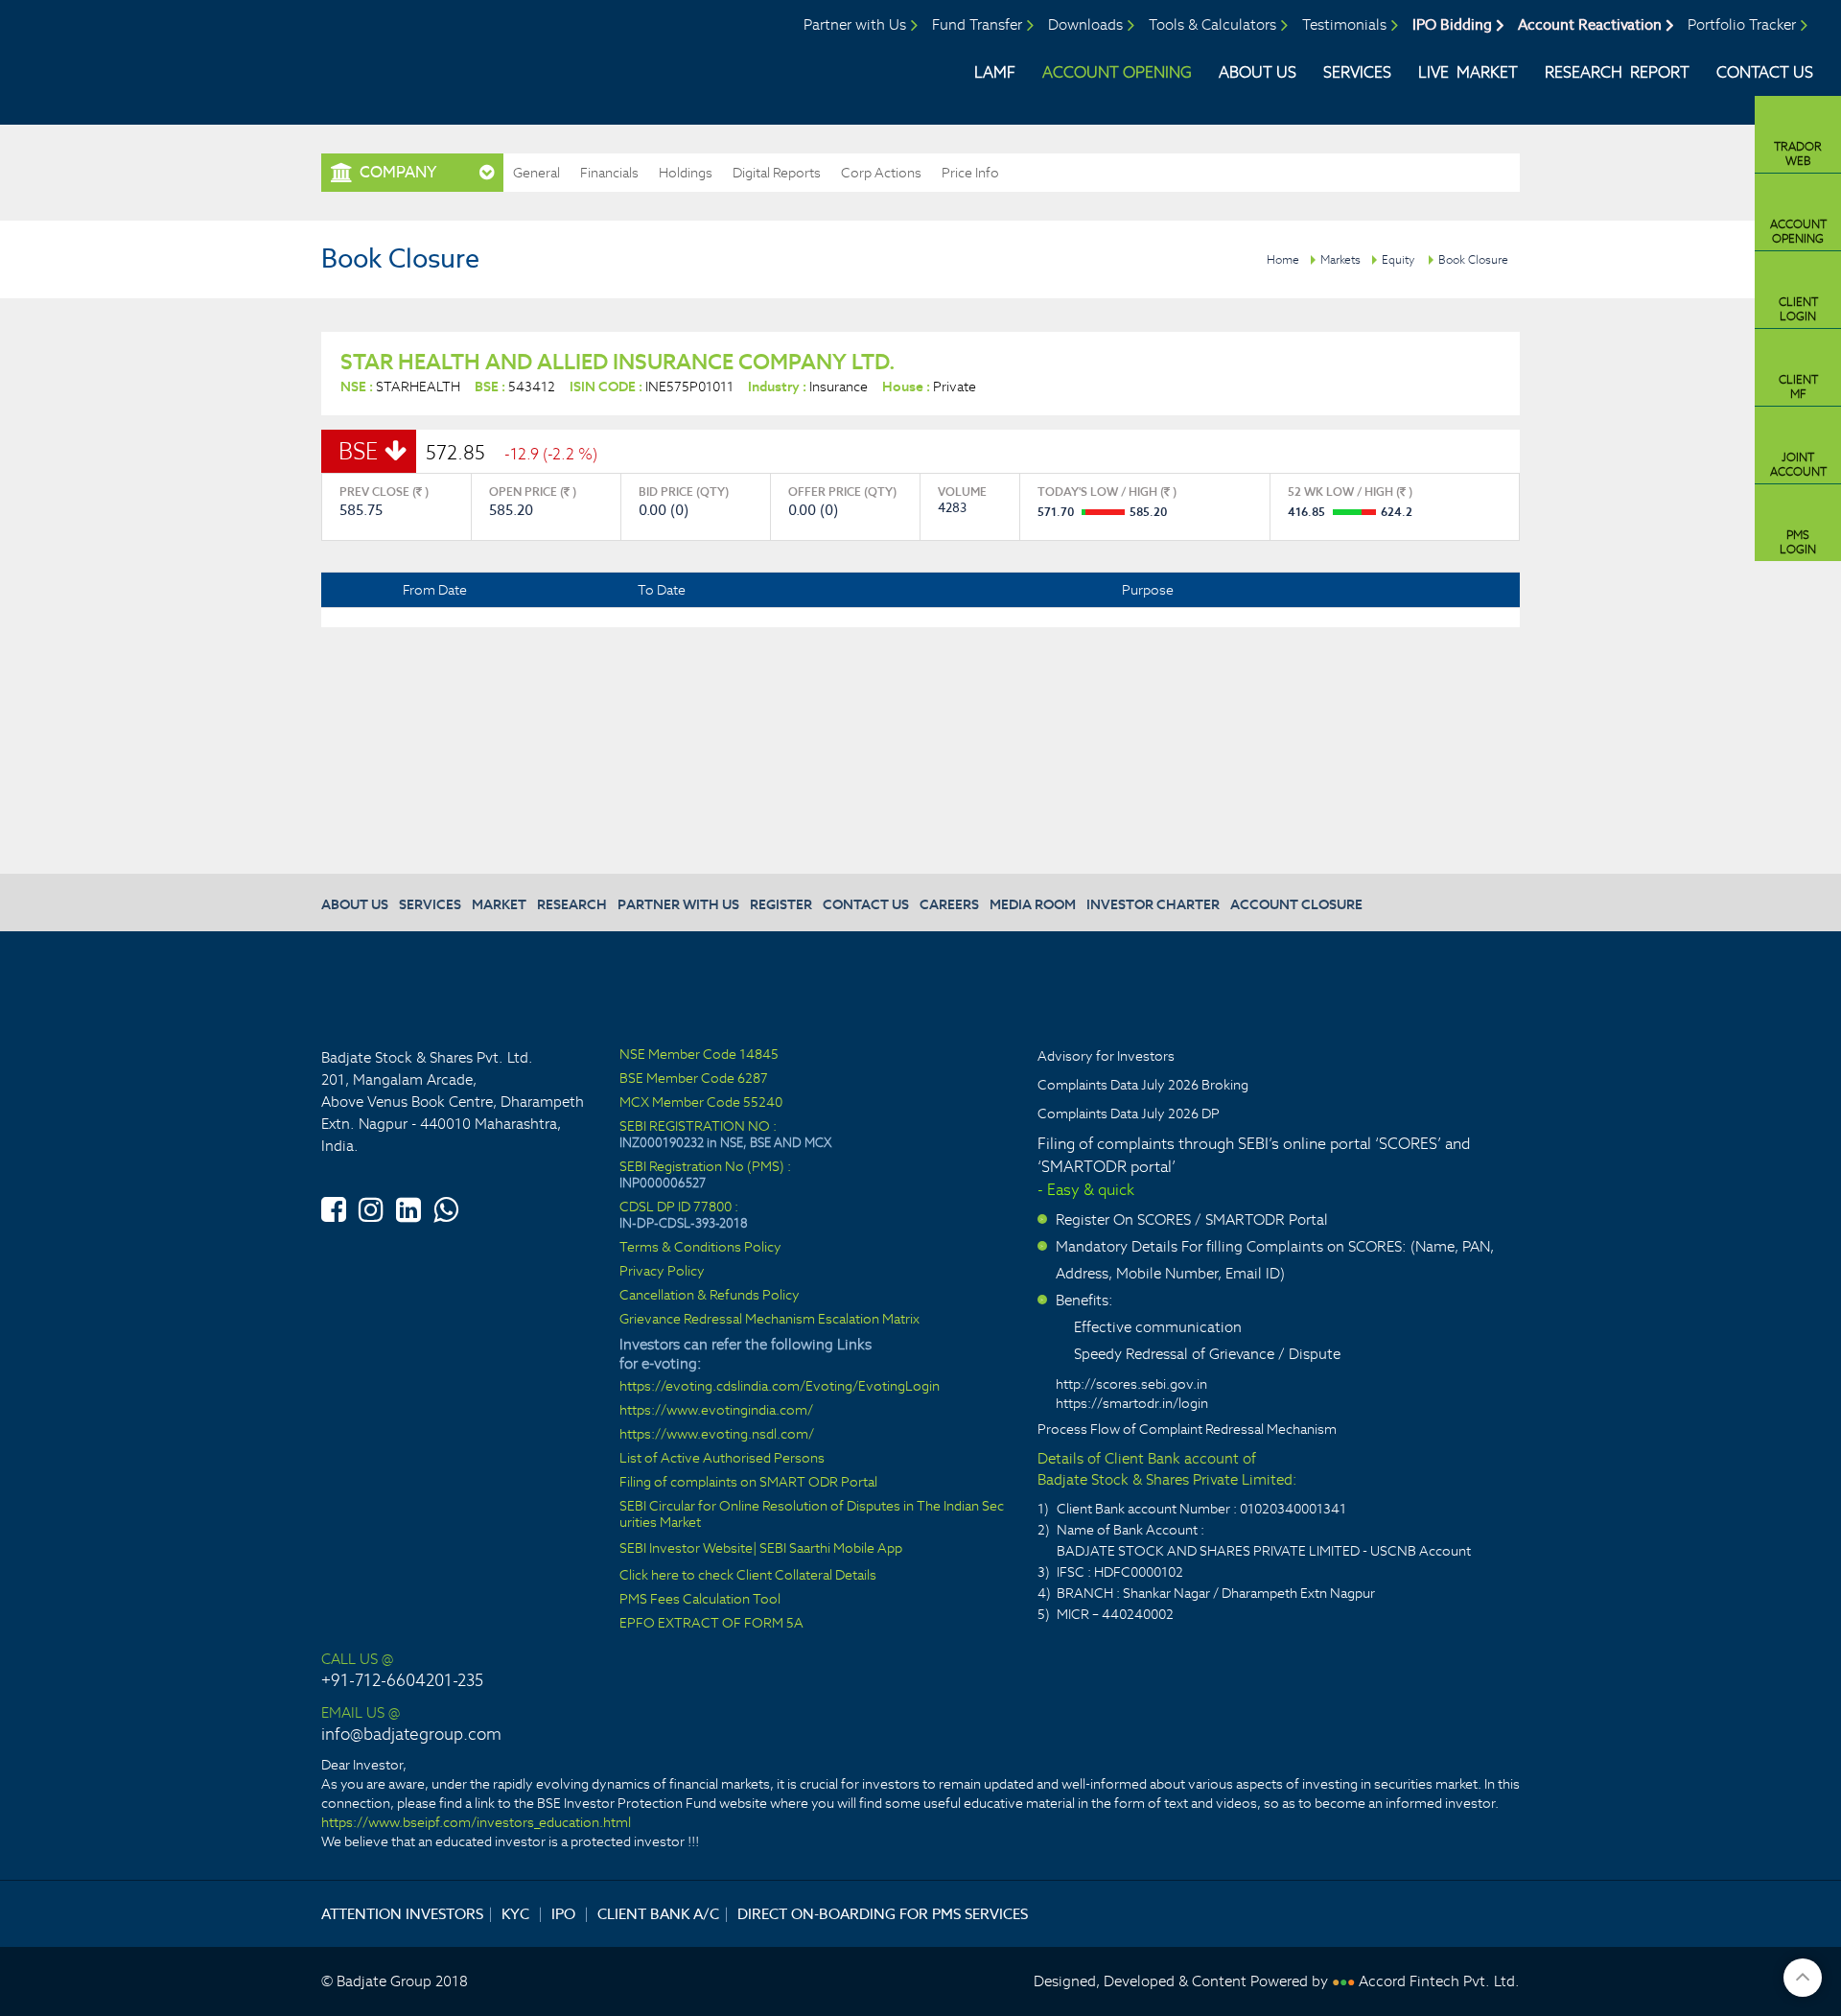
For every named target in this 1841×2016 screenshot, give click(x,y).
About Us (1258, 72)
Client (1798, 309)
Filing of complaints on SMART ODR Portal (748, 1482)
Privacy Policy (662, 1271)
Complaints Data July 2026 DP (1129, 1113)
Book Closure (1473, 259)
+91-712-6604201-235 (402, 1680)
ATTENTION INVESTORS (402, 1914)
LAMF (995, 72)
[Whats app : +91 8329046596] (446, 1207)
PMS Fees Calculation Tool (700, 1599)
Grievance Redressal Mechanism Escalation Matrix (769, 1319)
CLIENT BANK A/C (658, 1914)
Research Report (1617, 72)
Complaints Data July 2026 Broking (1143, 1085)
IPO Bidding (1452, 24)
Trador (1798, 153)
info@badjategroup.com (411, 1734)
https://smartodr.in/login (1132, 1403)
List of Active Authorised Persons (722, 1458)
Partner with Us (855, 24)
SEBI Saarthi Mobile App (831, 1548)
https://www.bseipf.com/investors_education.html (476, 1822)
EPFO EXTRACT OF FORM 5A (711, 1623)
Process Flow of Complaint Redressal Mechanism (1187, 1429)
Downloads (1085, 24)
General (536, 173)
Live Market (1468, 72)
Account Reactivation (1590, 24)
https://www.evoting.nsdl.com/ (717, 1434)
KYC (515, 1914)
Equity (1398, 259)
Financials (609, 173)
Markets (1340, 259)
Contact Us (1765, 72)
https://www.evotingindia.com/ (716, 1410)
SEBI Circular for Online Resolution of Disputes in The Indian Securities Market (812, 1514)
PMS (1798, 542)
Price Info (970, 173)
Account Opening (1117, 72)
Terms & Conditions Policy (700, 1247)
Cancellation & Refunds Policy (710, 1295)
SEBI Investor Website (686, 1548)
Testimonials (1344, 24)
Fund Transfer (977, 24)
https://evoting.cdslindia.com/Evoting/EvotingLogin (780, 1386)
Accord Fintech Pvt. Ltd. (1439, 1981)
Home (1283, 259)
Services (1357, 72)
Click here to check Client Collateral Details (748, 1575)
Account (1798, 231)
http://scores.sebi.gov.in (1131, 1384)
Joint (1798, 464)
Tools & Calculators (1212, 24)
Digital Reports (777, 173)
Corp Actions (881, 173)
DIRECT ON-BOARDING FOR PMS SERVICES (883, 1914)
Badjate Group (180, 57)
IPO (563, 1914)
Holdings (686, 173)
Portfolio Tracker (1742, 24)
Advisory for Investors (1106, 1056)
